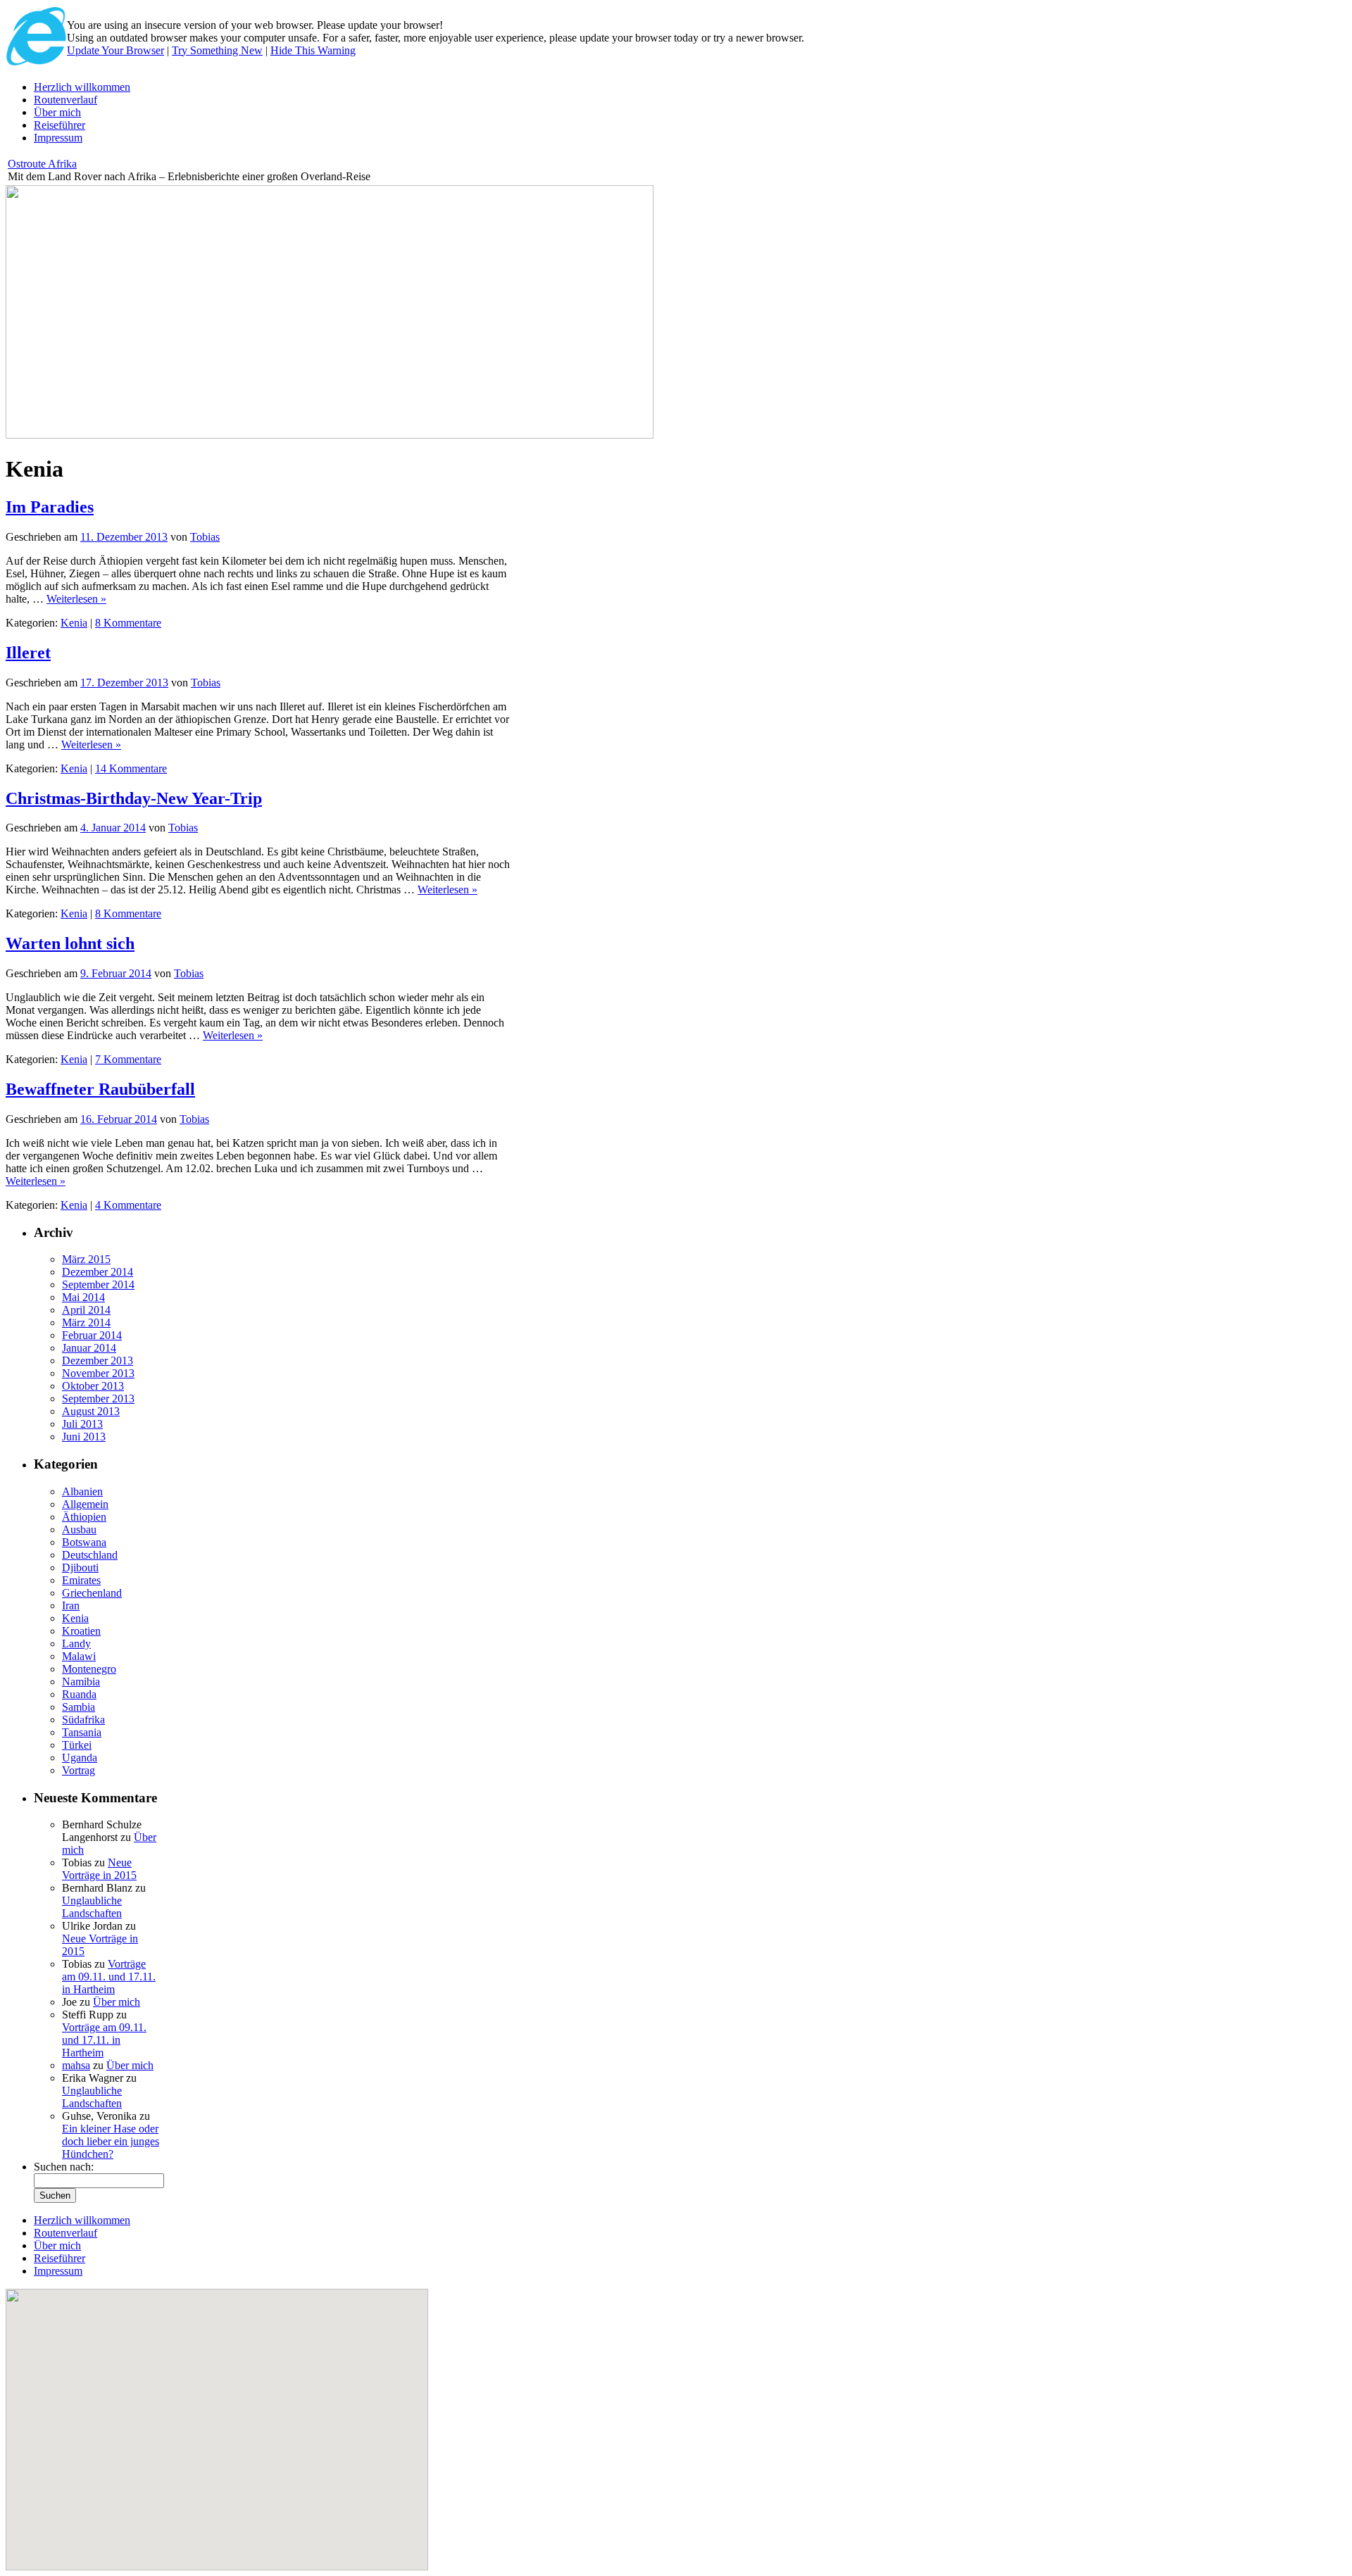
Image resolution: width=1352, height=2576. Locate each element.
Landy (76, 1644)
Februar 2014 (92, 1335)
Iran (71, 1606)
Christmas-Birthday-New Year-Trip (134, 798)
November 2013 (98, 1373)
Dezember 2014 (98, 1272)
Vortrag (79, 1770)
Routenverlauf (65, 100)
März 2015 (86, 1259)
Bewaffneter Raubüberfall (100, 1089)
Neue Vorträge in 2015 (99, 1869)
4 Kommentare (128, 1205)
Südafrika (83, 1720)
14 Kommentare (131, 768)
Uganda (80, 1758)
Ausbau (79, 1529)
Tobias (205, 537)
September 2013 (98, 1399)
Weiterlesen (76, 599)
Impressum (58, 138)
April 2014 (86, 1310)
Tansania (82, 1732)
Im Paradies (50, 507)
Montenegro (89, 1669)
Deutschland (90, 1555)
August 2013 (91, 1411)
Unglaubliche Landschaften (92, 1907)
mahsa (76, 2065)
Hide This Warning (313, 50)
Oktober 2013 (93, 1386)
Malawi (79, 1656)
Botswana (84, 1542)
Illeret (28, 653)
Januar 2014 (89, 1348)
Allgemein (85, 1504)
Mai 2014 (83, 1297)
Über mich (57, 112)
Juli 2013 (82, 1424)
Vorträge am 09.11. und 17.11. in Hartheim (109, 1977)
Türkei (77, 1745)
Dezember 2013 (98, 1361)
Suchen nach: (64, 2167)
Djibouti (80, 1567)
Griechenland (92, 1593)
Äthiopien (84, 1517)
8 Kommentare (128, 623)
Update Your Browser (115, 50)
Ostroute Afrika (42, 164)
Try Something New (217, 50)
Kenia (74, 623)
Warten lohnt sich (70, 943)
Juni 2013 (84, 1437)
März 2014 (86, 1322)
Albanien (82, 1491)
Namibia (81, 1682)
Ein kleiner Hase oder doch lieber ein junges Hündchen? (111, 2141)
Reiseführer (60, 125)
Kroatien (81, 1631)
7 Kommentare (128, 1059)
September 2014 (98, 1284)
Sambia (79, 1707)
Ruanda (79, 1694)
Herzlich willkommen (82, 87)
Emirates (81, 1580)
